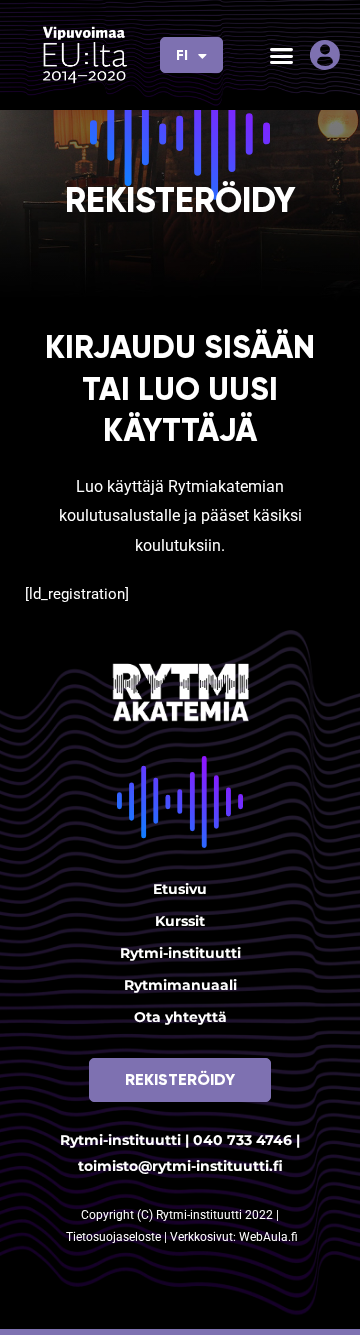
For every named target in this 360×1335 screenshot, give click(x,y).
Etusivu (180, 889)
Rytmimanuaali (180, 985)
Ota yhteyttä (180, 1017)
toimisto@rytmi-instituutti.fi (180, 1166)
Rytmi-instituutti (180, 953)
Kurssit (180, 921)
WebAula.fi (268, 1237)
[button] (282, 55)
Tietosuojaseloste (115, 1237)
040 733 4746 (242, 1140)
